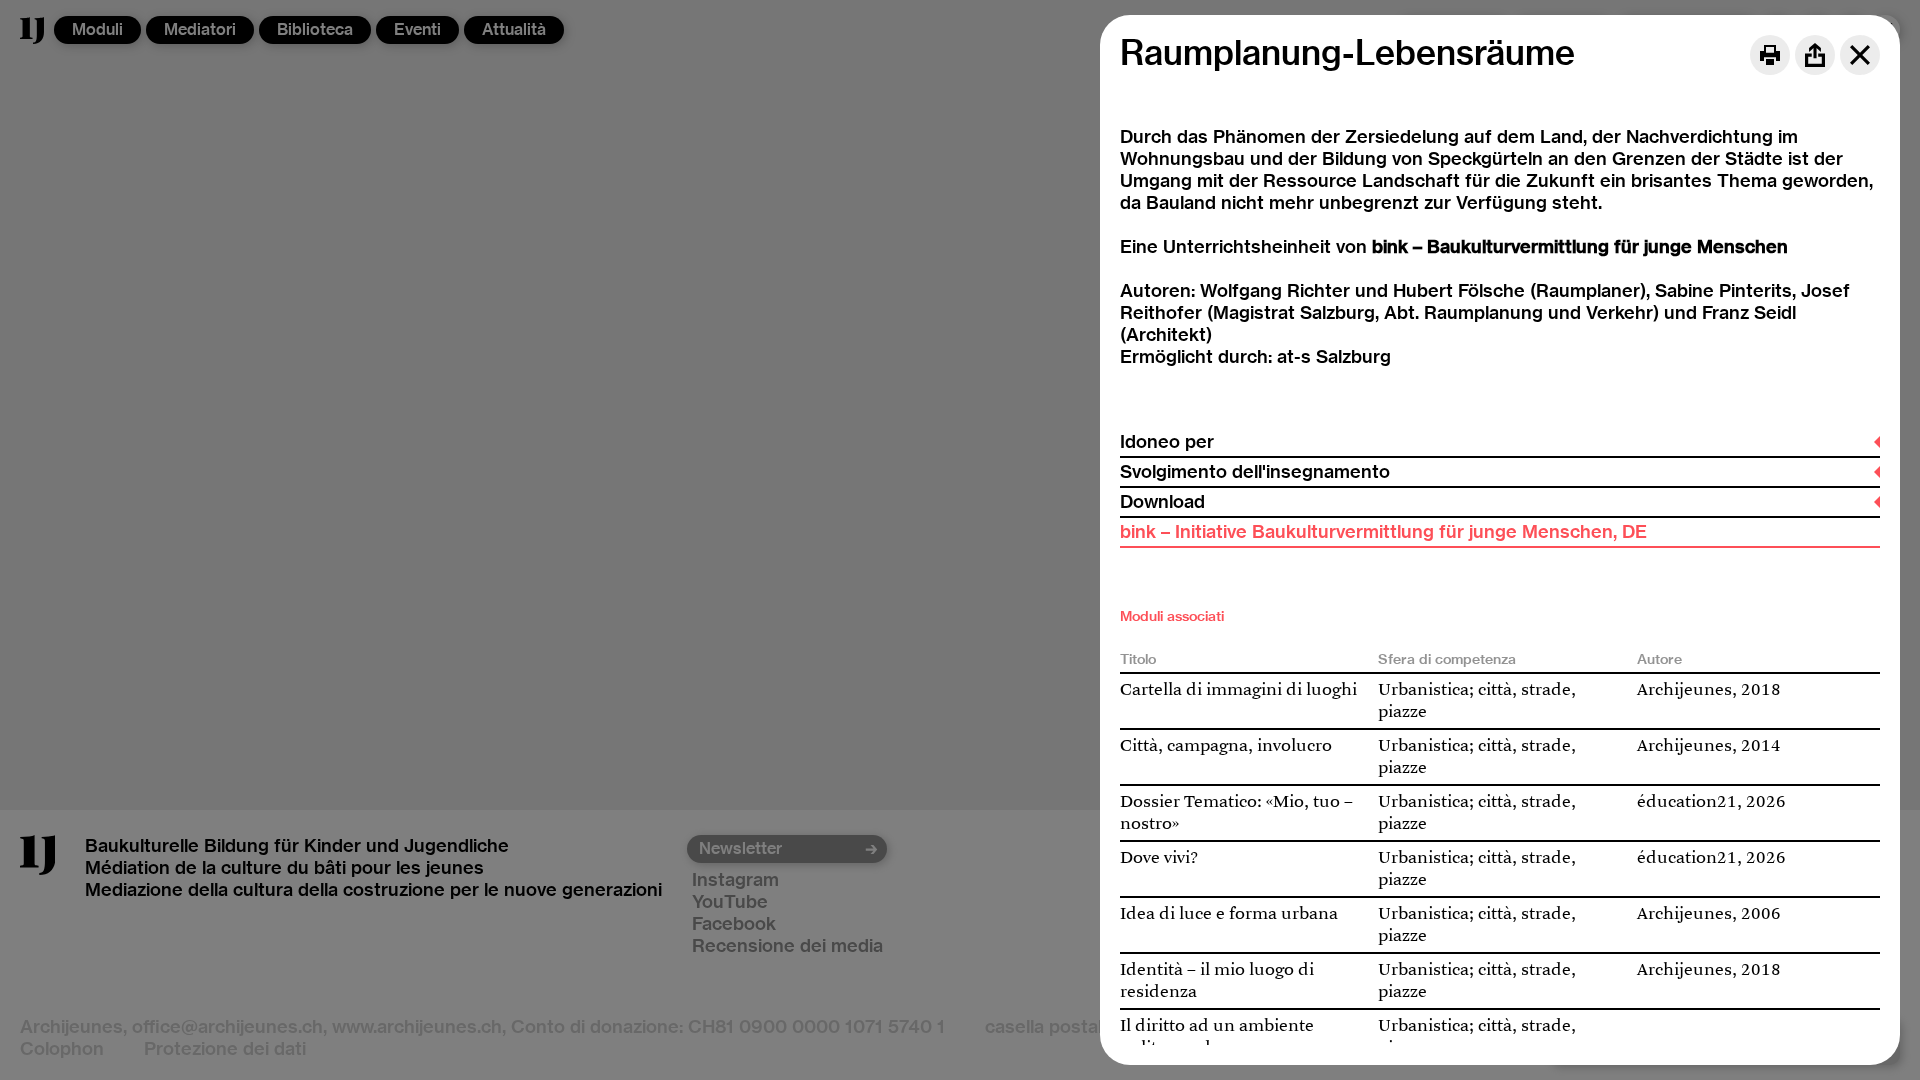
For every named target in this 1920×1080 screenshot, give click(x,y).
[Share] (1815, 55)
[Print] (1770, 55)
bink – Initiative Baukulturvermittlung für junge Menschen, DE (1383, 531)
